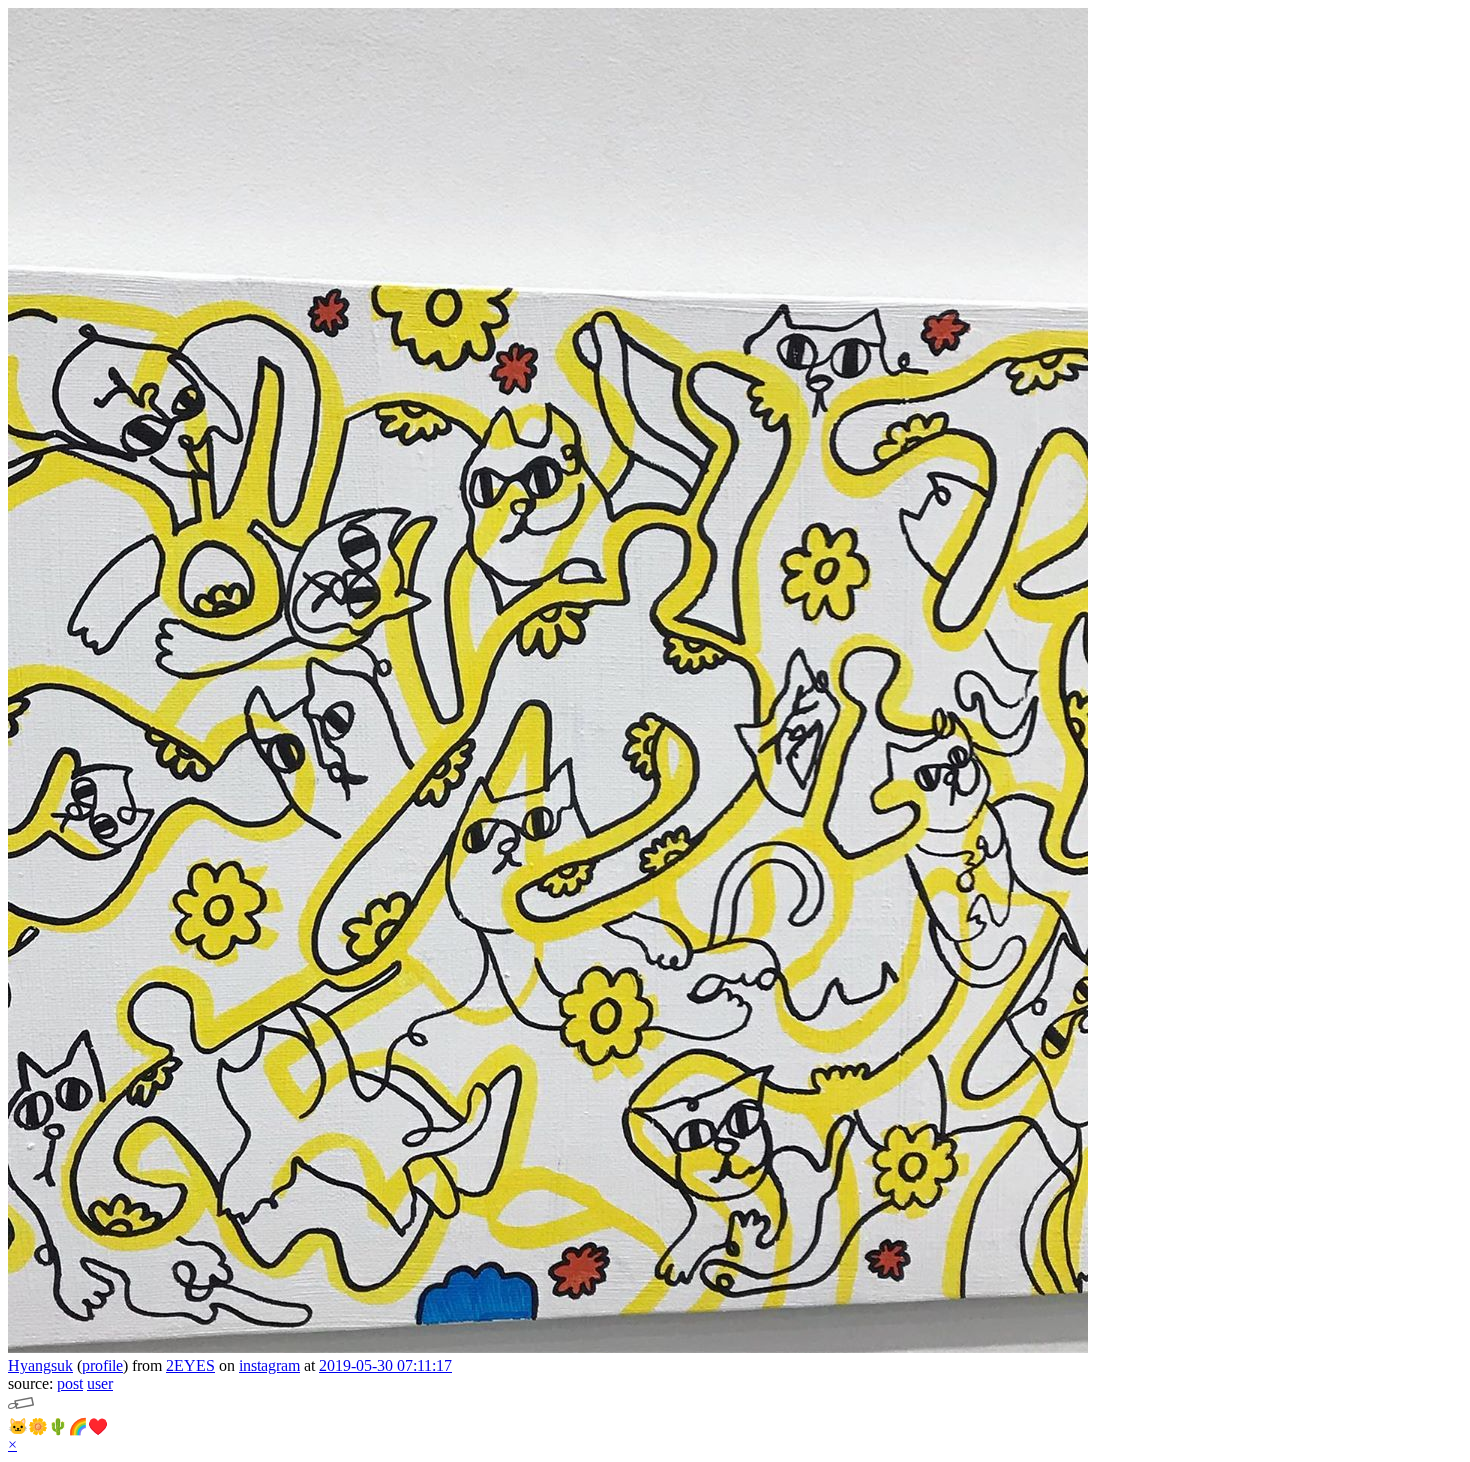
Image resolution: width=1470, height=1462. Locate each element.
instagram (269, 1365)
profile (102, 1365)
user (100, 1383)
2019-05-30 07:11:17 (385, 1365)
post (70, 1383)
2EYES (190, 1365)
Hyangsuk (40, 1365)
